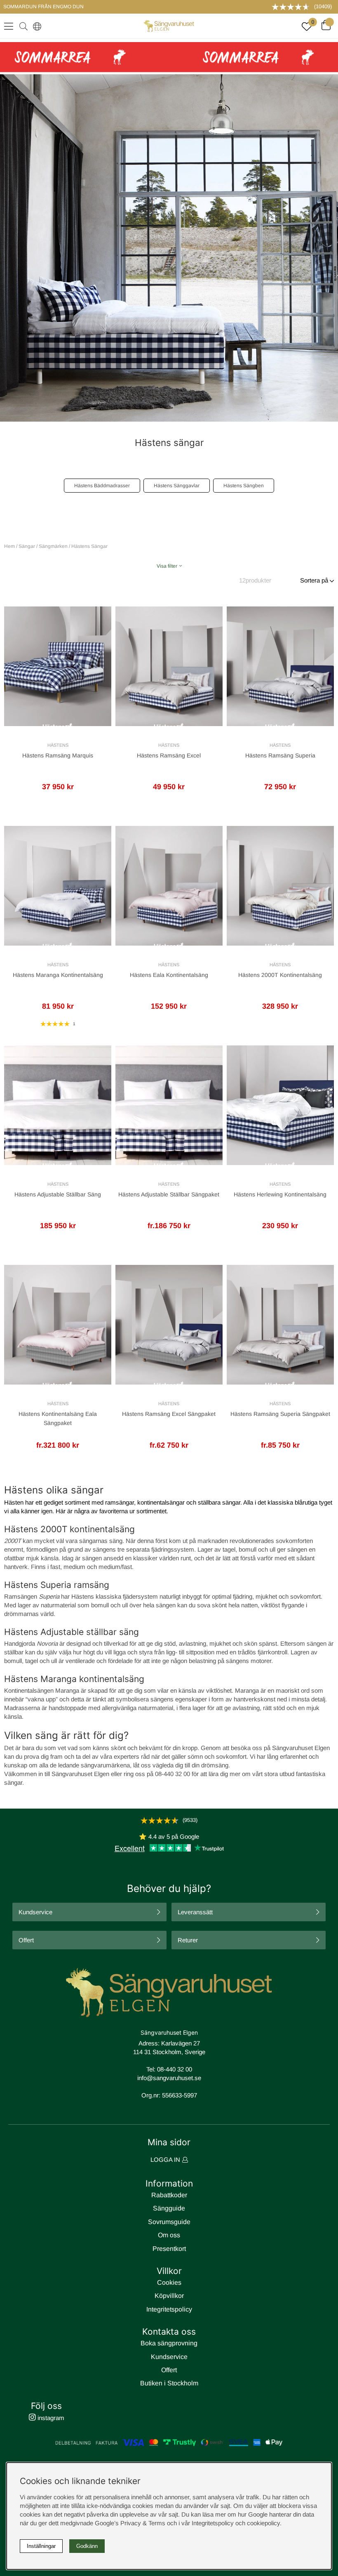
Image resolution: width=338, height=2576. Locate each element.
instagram (50, 2418)
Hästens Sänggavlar (177, 486)
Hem (9, 546)
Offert (26, 1940)
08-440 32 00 (175, 2069)
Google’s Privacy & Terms (130, 2523)
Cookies (169, 2282)
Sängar (27, 546)
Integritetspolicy (169, 2309)
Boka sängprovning (169, 2343)
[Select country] (35, 26)
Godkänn (87, 2546)
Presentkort (169, 2249)
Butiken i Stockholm (169, 2383)
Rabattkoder (169, 2195)
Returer (188, 1940)
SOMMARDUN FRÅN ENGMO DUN (43, 7)
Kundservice (35, 1912)
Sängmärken (53, 546)
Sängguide (169, 2208)
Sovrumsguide (169, 2222)
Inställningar (41, 2546)
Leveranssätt (195, 1912)
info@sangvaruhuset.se (169, 2078)
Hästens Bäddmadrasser (102, 486)
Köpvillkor (169, 2296)
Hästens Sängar (89, 546)
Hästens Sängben (244, 486)
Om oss (169, 2235)
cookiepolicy (263, 2523)
